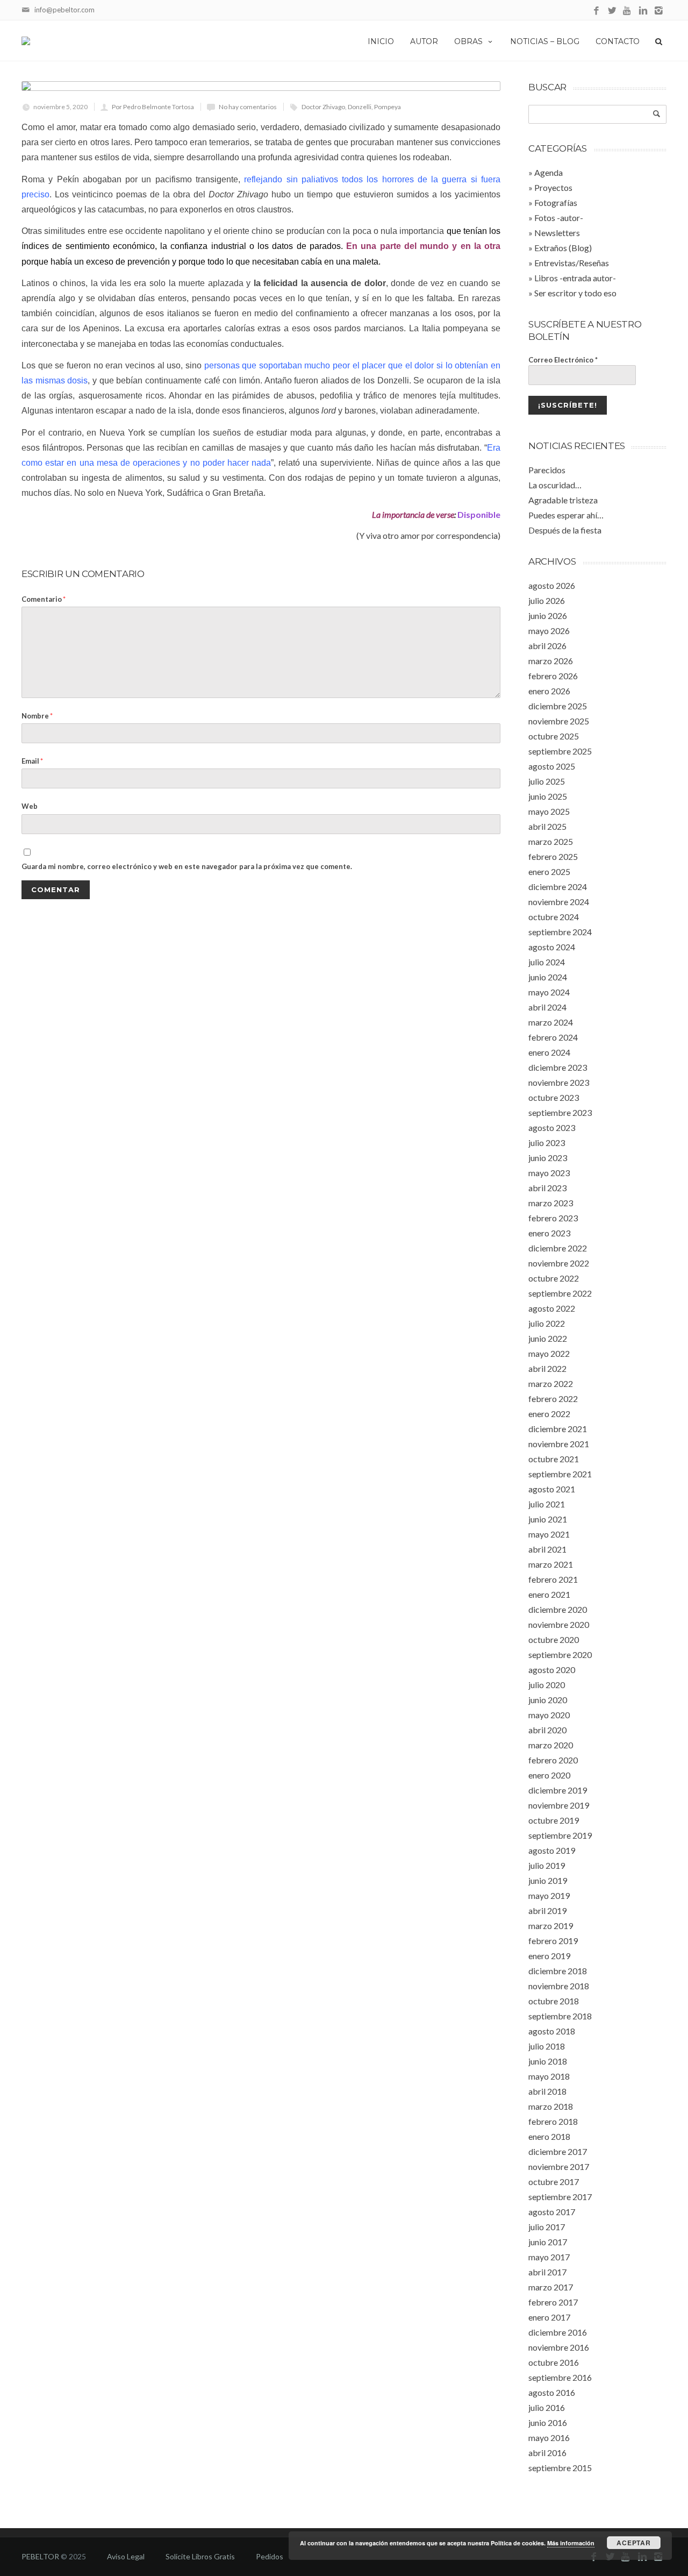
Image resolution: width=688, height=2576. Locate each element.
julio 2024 (547, 962)
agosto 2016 (552, 2392)
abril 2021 (547, 1549)
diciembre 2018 (558, 1971)
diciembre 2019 (558, 1790)
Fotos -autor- (559, 218)
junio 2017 (548, 2242)
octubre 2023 (554, 1097)
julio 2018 (547, 2046)
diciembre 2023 (558, 1067)
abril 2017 (547, 2272)
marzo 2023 (551, 1203)
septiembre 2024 (560, 932)
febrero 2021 (553, 1579)
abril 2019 (547, 1910)
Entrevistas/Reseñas (572, 263)
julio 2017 (547, 2227)
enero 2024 (549, 1052)
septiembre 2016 (560, 2377)
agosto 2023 (552, 1127)
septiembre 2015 (560, 2468)
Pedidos (270, 2556)
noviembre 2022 (559, 1263)
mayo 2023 (549, 1173)
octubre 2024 (554, 917)
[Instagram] (659, 11)
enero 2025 (549, 871)
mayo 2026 (549, 631)
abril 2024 (547, 1007)
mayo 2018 (549, 2076)
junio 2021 (548, 1519)
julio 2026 (547, 600)
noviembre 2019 (559, 1805)
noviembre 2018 (559, 1986)
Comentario (44, 599)
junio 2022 (548, 1338)
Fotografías (556, 202)
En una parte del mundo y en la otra (423, 246)
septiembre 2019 (560, 1835)
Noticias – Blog (545, 41)
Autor (424, 41)
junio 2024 (548, 977)
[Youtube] (628, 11)
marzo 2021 (551, 1564)
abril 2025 (547, 826)
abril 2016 (547, 2453)
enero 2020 (549, 1775)
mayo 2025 (549, 811)
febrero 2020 (553, 1760)
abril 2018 (547, 2091)
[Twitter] (612, 11)
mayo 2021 (549, 1534)
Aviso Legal (126, 2556)
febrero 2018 (553, 2121)
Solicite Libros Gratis (200, 2556)
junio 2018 (548, 2061)
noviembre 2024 (559, 902)
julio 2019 (547, 1865)
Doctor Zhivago (323, 107)
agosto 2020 (552, 1670)
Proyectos (553, 187)
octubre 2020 (554, 1639)
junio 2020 (548, 1700)
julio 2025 (547, 781)
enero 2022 (549, 1414)
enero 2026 (549, 691)
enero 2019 (549, 1956)
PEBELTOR (40, 2556)
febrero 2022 (553, 1399)
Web (30, 806)
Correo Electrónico (563, 360)
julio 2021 (547, 1504)
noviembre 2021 (559, 1444)
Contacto (618, 41)
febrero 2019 (553, 1941)
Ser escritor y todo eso (575, 293)
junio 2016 (548, 2422)
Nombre (37, 716)
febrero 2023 (553, 1218)
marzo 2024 (551, 1022)
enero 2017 (549, 2317)
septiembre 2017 (560, 2197)
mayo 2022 (549, 1353)
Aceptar (634, 2543)
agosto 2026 (552, 585)
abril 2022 (547, 1368)
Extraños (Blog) (563, 248)
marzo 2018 (551, 2106)
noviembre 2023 (559, 1082)
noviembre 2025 (559, 721)
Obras (468, 41)
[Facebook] (596, 11)
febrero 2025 (553, 856)
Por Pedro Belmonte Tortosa (153, 107)
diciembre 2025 (558, 706)
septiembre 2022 (560, 1293)
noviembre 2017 (559, 2166)
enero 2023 (549, 1233)
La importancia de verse (413, 514)
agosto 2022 (552, 1308)
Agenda (549, 172)
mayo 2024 (549, 992)
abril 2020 (547, 1730)
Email (32, 761)
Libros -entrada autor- (575, 278)
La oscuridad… (555, 485)
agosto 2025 (552, 766)
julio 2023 (547, 1143)
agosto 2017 (552, 2212)
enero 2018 (549, 2136)
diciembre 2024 (558, 887)
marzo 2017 (551, 2287)
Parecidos (547, 470)
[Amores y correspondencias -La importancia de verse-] (261, 86)
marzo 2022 (551, 1383)
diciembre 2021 (558, 1429)
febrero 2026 (553, 676)
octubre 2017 (554, 2182)
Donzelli (360, 107)
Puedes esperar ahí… (566, 515)
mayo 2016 (549, 2438)
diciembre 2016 (558, 2332)
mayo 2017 (549, 2257)
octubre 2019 (554, 1820)
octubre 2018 (554, 2001)
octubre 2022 (554, 1278)
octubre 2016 (554, 2362)
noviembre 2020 (559, 1624)
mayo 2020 (549, 1715)
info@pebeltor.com (64, 10)
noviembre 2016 (559, 2347)
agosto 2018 (552, 2031)
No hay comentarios (248, 107)
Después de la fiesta (565, 530)
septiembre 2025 (560, 751)
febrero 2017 (553, 2302)
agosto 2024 (552, 947)
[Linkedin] (643, 11)
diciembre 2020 (558, 1609)
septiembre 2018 (560, 2016)
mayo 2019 (549, 1895)
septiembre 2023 (560, 1112)
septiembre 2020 (560, 1655)
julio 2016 (547, 2407)
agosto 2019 (552, 1850)
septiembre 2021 (560, 1474)
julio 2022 (547, 1323)
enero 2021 (549, 1594)
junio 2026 (548, 615)
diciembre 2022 (558, 1248)
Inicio (381, 41)
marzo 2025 (551, 841)
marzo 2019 (551, 1926)
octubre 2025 (554, 736)
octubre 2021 (554, 1459)
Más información (571, 2543)
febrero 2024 (553, 1037)
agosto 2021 (552, 1489)
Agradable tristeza (563, 500)
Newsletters (557, 233)
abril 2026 (547, 646)
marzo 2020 (551, 1745)
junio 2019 (548, 1880)
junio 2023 (548, 1158)
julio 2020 (547, 1685)
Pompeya (388, 107)
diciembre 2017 (558, 2151)
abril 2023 (547, 1188)
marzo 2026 (551, 661)
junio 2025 (548, 796)
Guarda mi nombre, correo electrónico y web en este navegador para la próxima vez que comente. (187, 866)
